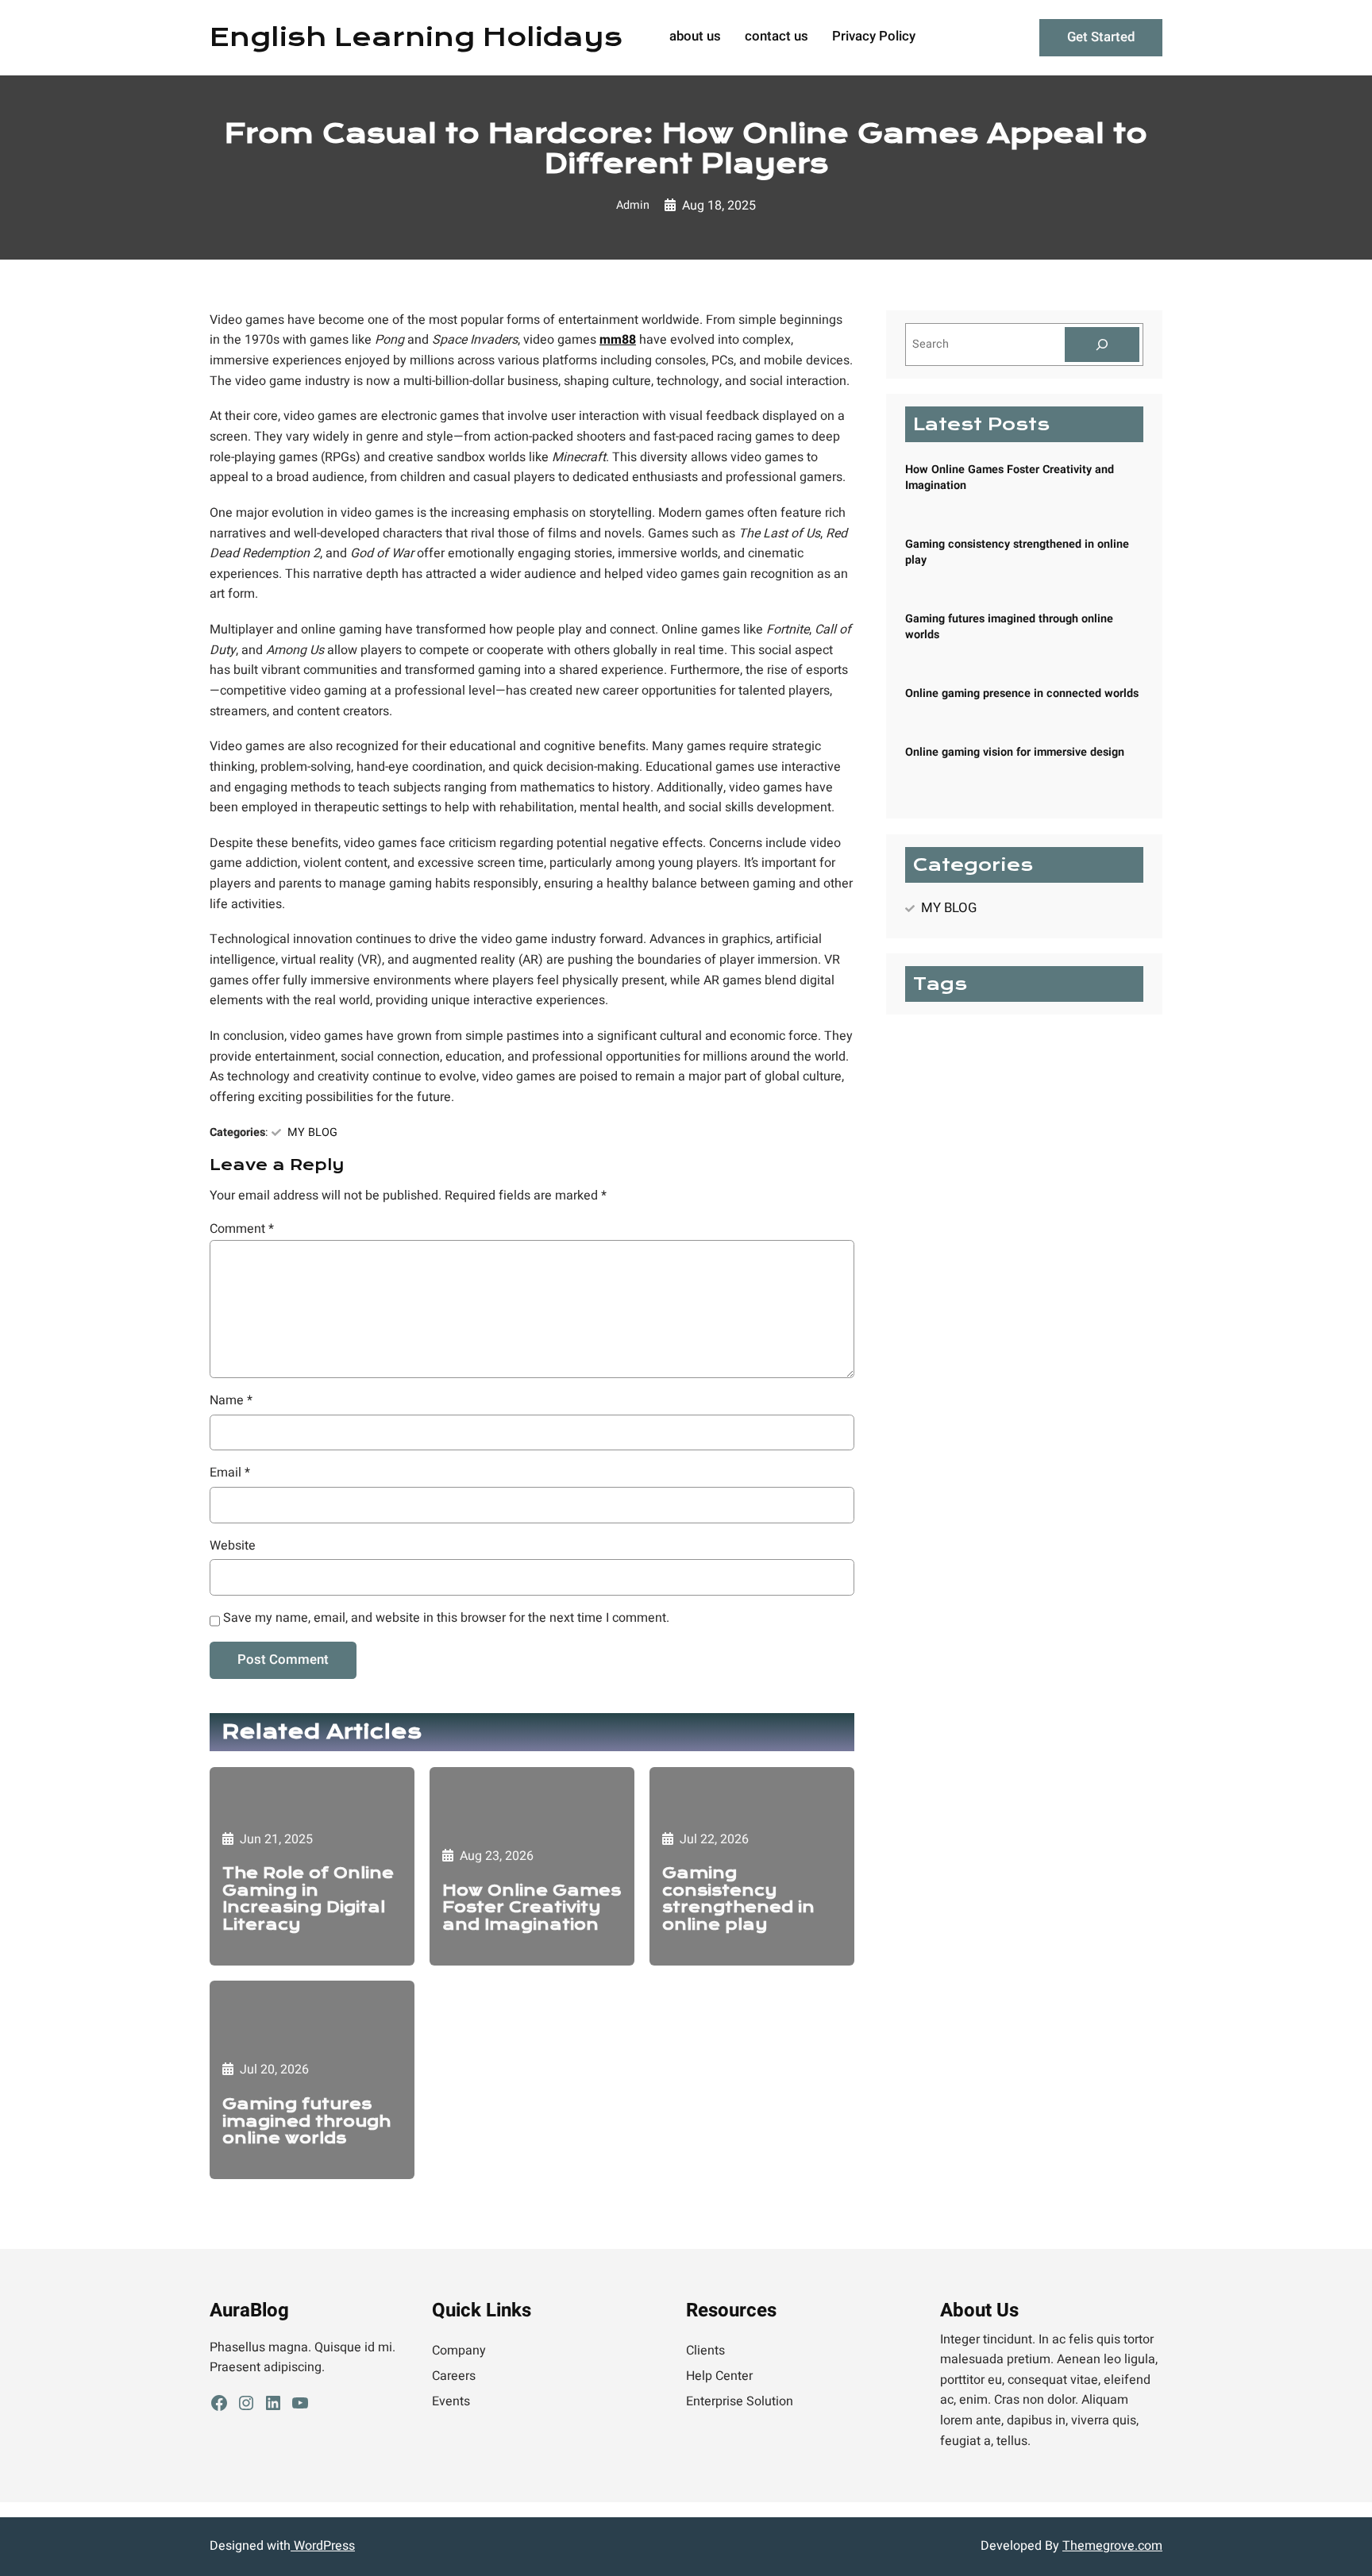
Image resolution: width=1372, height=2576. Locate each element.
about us (695, 37)
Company (459, 2351)
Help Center (719, 2376)
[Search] (1102, 345)
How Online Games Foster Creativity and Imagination (532, 1908)
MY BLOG (312, 1132)
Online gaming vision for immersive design (1015, 752)
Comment (242, 1229)
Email (230, 1473)
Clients (705, 2351)
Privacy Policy (874, 37)
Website (233, 1546)
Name (231, 1400)
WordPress (323, 2546)
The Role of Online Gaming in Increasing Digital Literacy (308, 1899)
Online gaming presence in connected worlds (1022, 693)
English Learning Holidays (416, 37)
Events (451, 2401)
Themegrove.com (1112, 2546)
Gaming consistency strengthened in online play (738, 1899)
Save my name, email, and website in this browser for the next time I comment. (446, 1618)
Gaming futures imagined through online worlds (306, 2122)
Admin (633, 205)
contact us (777, 37)
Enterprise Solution (740, 2401)
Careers (454, 2376)
